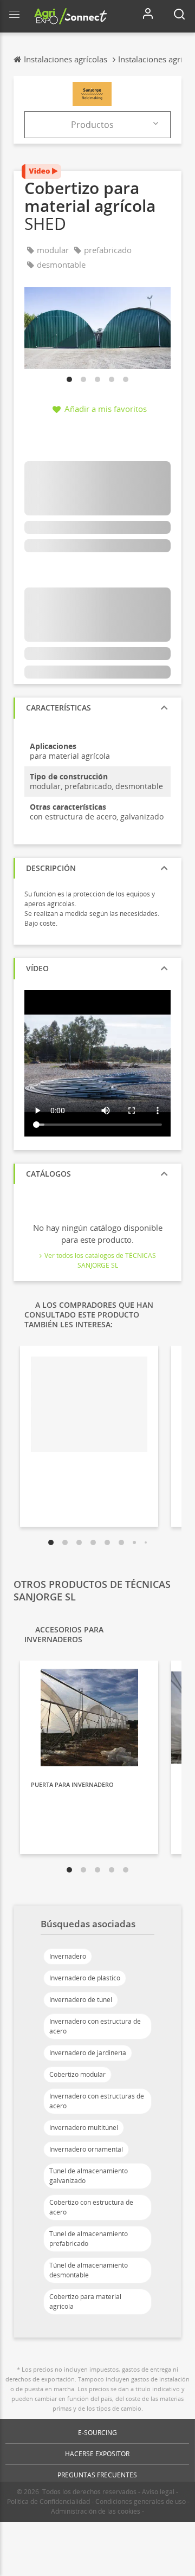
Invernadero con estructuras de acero (97, 2101)
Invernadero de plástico (85, 1978)
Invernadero (68, 1956)
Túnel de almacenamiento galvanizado (89, 2176)
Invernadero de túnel (81, 2000)
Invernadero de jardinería (88, 2053)
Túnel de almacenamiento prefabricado (89, 2239)
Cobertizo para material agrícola (85, 2301)
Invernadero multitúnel (84, 2128)
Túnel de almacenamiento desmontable (89, 2270)
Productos (92, 125)
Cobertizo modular (77, 2074)
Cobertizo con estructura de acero (91, 2207)
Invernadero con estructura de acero (95, 2026)
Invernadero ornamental (86, 2149)
